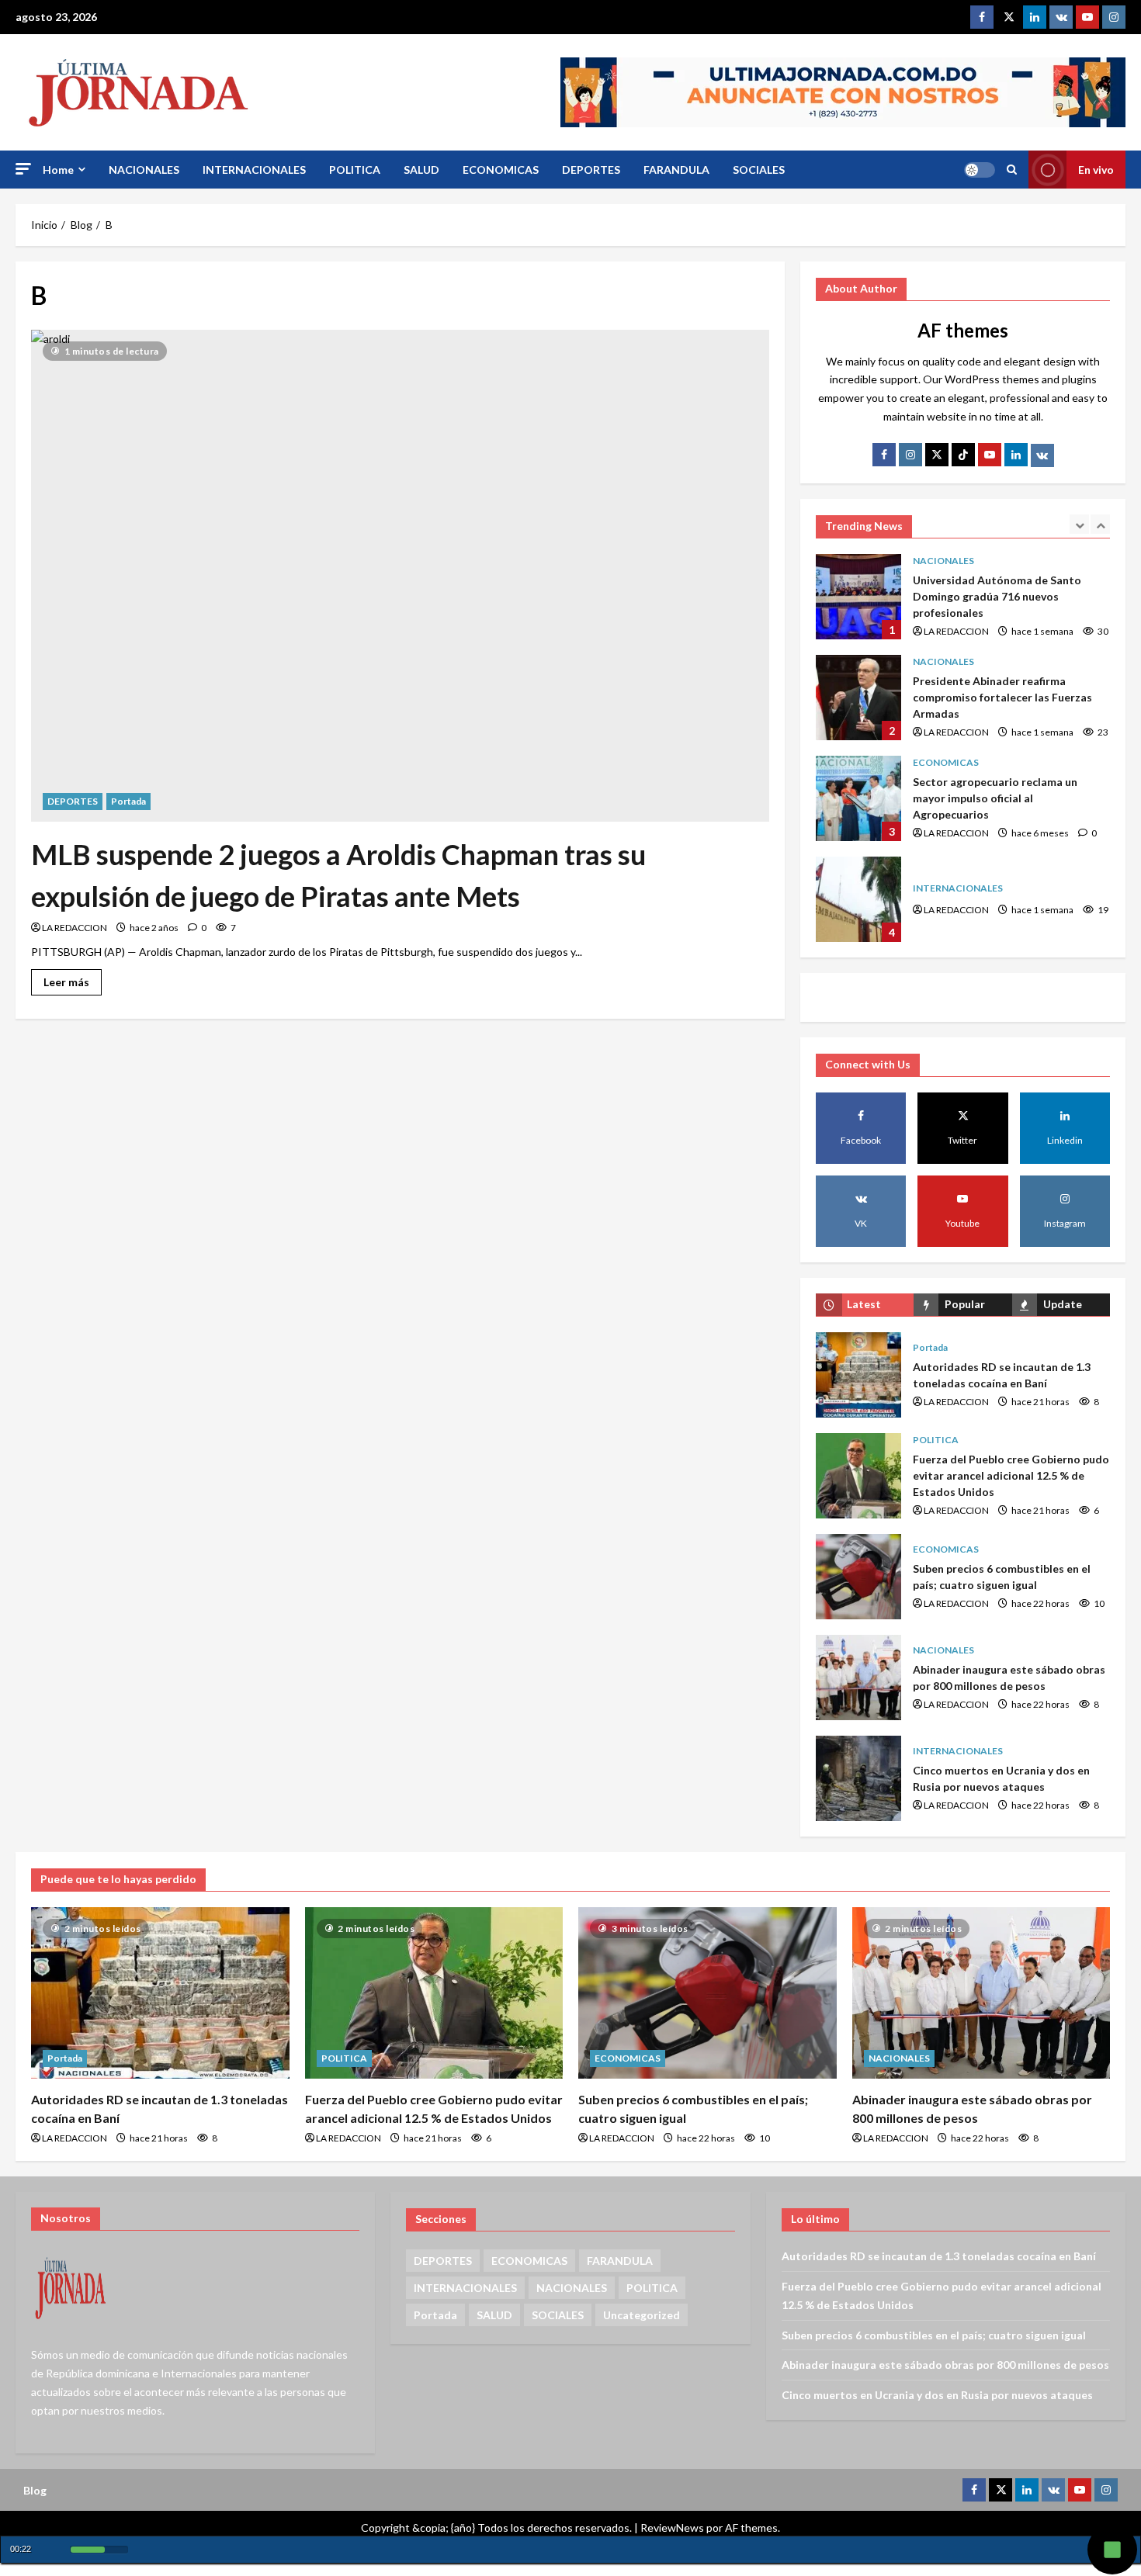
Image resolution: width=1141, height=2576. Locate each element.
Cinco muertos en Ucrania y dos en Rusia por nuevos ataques (858, 1778)
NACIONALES (144, 170)
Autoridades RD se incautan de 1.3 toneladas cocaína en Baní (858, 1375)
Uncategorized (642, 2315)
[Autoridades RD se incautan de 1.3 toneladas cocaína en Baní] (160, 1993)
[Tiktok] (963, 455)
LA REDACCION (75, 928)
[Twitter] (1008, 17)
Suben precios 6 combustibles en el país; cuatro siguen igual (858, 1577)
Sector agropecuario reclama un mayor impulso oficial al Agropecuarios (858, 798)
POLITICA (355, 170)
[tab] (865, 1305)
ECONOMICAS (501, 170)
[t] (937, 455)
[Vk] (1042, 455)
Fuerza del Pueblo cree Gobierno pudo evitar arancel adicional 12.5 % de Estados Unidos (858, 1476)
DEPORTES (591, 170)
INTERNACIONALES (254, 170)
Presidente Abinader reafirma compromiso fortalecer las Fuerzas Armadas (858, 698)
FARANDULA (676, 170)
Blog (35, 2490)
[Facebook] (982, 17)
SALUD (421, 170)
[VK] (1061, 17)
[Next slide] (1100, 524)
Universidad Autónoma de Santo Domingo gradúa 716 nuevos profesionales (858, 597)
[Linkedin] (1035, 17)
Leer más (73, 979)
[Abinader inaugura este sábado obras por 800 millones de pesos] (981, 1993)
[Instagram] (1114, 17)
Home (58, 170)
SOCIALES (759, 170)
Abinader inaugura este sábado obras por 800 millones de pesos (858, 1678)
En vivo (1096, 170)
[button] (23, 169)
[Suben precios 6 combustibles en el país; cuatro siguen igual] (707, 1993)
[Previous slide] (1079, 524)
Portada (128, 801)
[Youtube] (1087, 17)
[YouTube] (990, 455)
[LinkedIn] (1016, 455)
